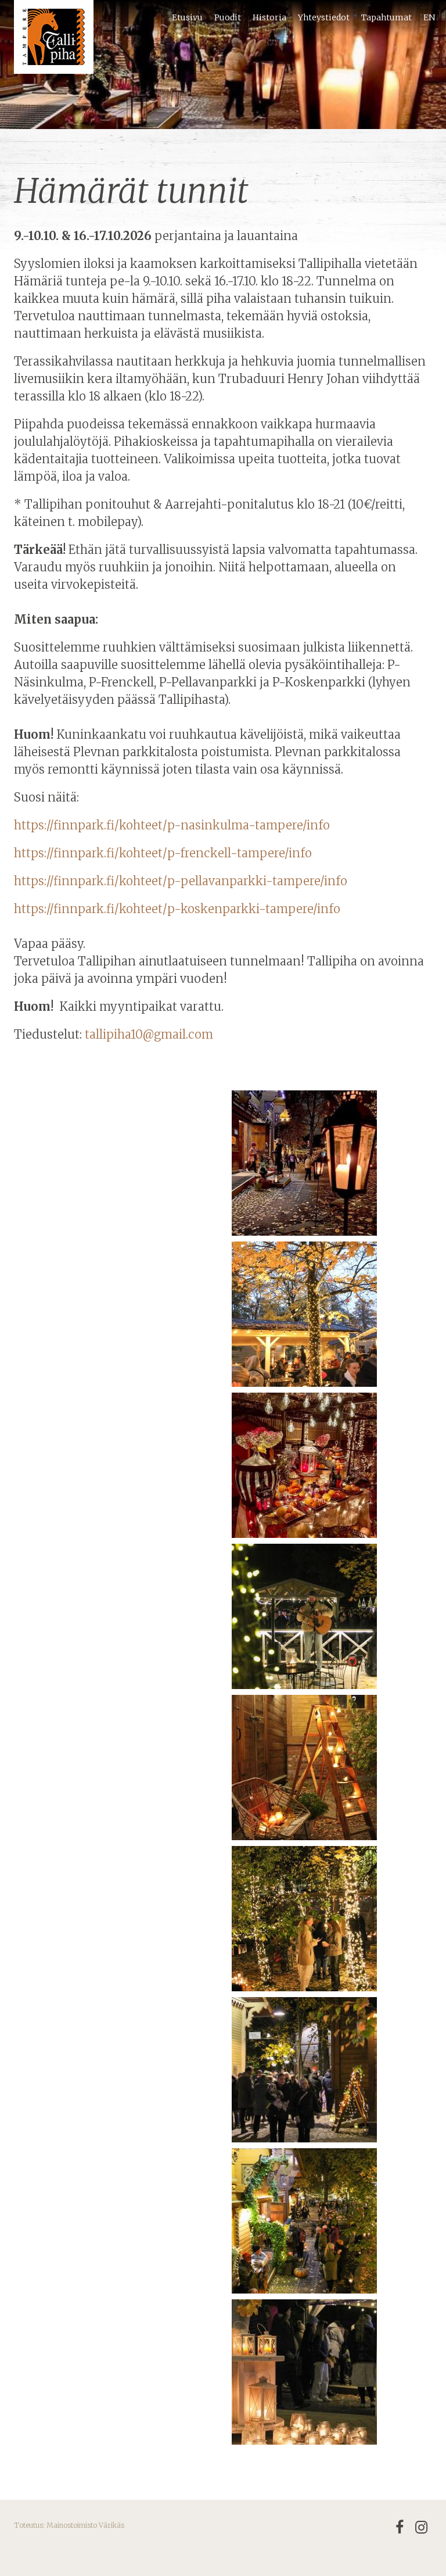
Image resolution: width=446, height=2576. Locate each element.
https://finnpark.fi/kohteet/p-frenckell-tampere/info (163, 853)
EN (429, 17)
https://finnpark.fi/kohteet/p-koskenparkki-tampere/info (177, 909)
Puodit (228, 17)
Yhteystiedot (324, 17)
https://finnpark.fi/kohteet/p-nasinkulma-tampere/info (173, 825)
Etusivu (187, 17)
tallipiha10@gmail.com (149, 1034)
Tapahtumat (386, 17)
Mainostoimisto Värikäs (85, 2525)
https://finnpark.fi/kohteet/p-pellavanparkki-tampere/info (181, 881)
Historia (269, 17)
